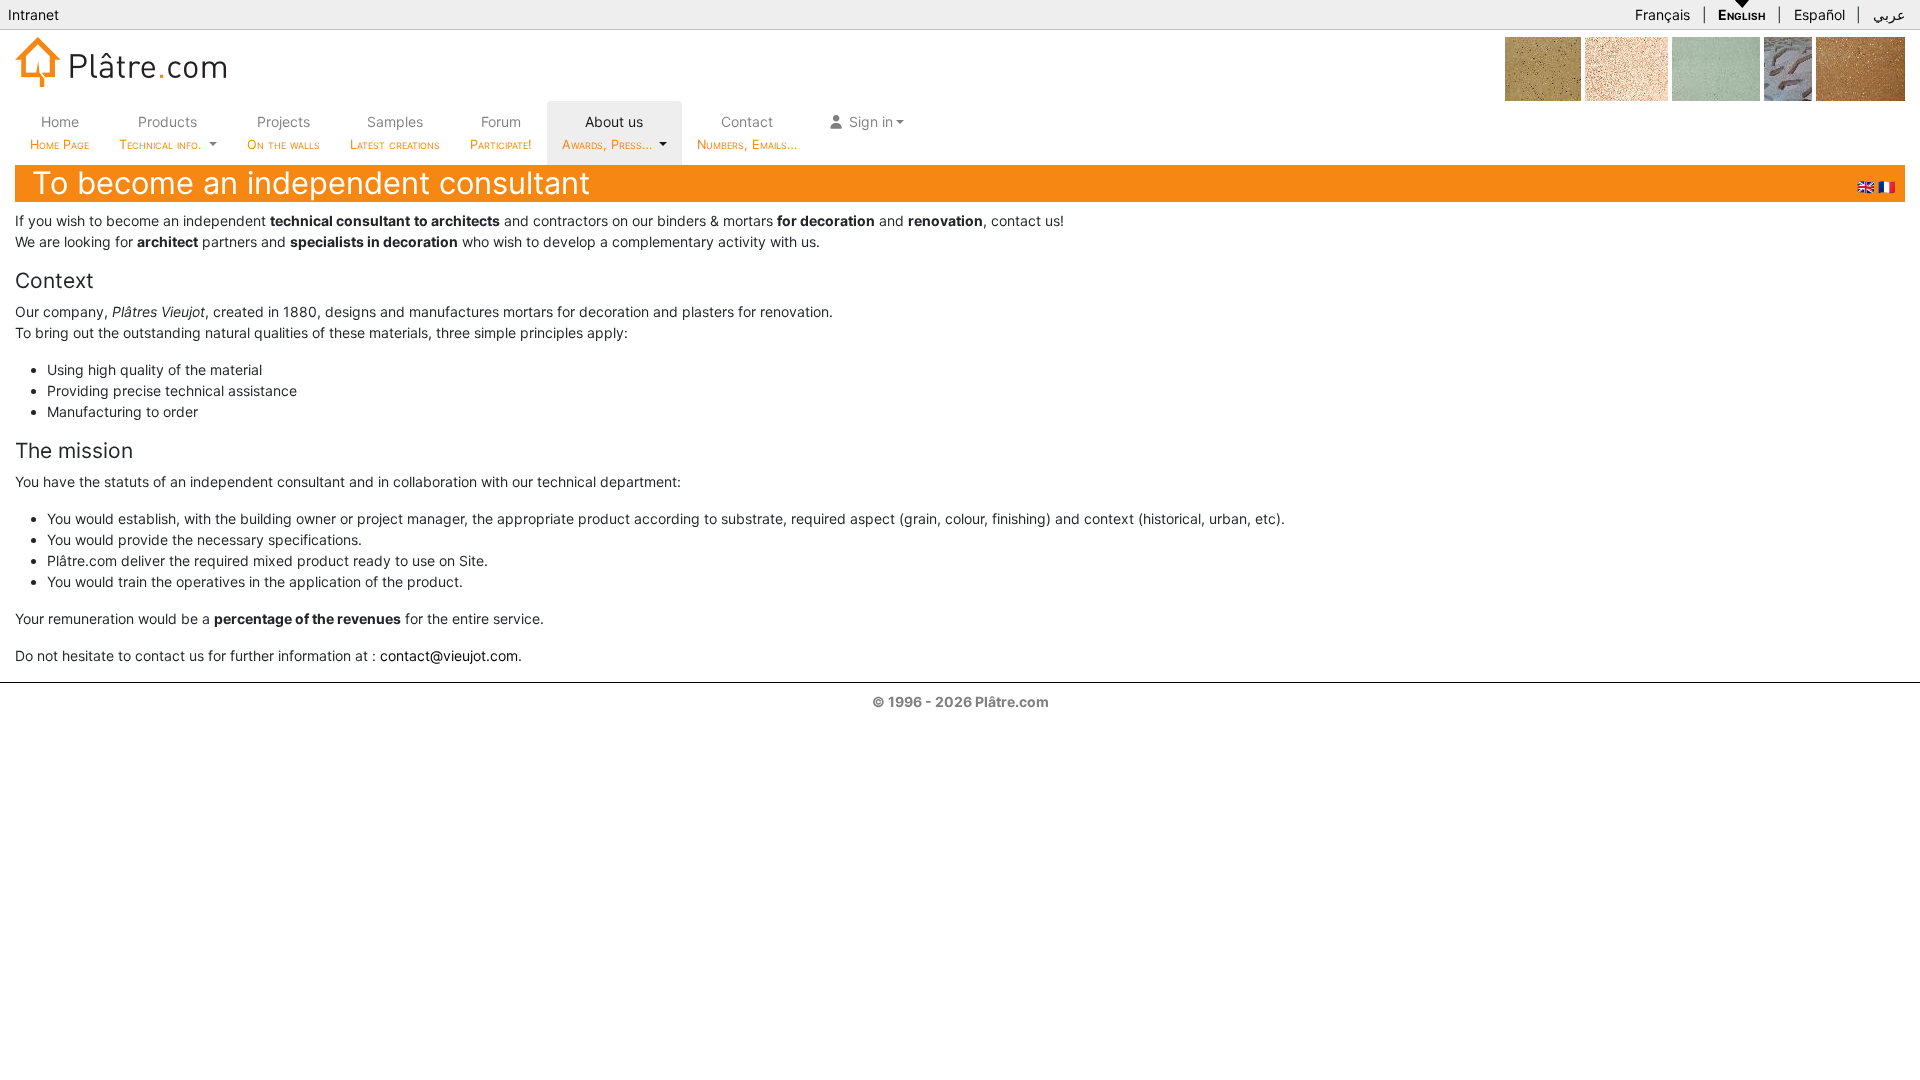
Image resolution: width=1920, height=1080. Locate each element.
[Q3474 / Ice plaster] (1788, 67)
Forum (501, 132)
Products (160, 132)
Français (1662, 14)
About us (609, 132)
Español (1819, 14)
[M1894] (1626, 67)
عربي (1889, 14)
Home (59, 132)
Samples (395, 132)
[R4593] (1860, 67)
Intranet (33, 14)
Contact (747, 132)
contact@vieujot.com (449, 655)
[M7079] (1543, 67)
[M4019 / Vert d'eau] (1716, 67)
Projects (283, 132)
